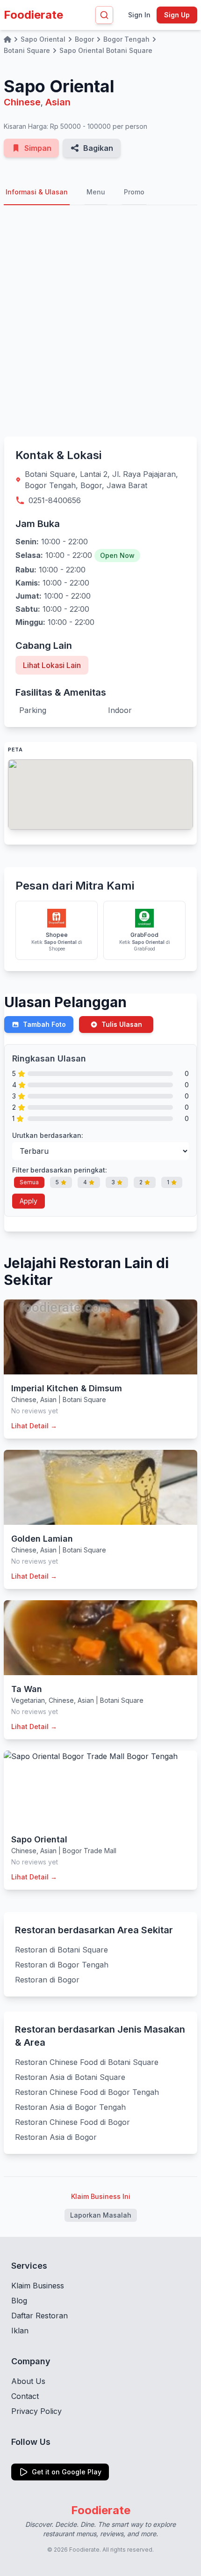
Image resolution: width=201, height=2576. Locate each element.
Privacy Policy (36, 2411)
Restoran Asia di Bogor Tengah (70, 2107)
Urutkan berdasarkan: (48, 1135)
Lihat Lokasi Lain (52, 665)
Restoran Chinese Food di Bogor (72, 2122)
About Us (28, 2381)
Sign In (139, 15)
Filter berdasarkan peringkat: (60, 1170)
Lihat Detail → (34, 1426)
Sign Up (177, 15)
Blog (19, 2301)
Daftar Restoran (39, 2316)
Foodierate (33, 15)
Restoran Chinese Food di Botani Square (87, 2062)
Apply (29, 1201)
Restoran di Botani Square (61, 1950)
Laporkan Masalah (101, 2215)
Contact (25, 2396)
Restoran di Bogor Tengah (62, 1965)
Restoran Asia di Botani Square (70, 2077)
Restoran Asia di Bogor (56, 2137)
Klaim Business (38, 2286)
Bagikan (98, 148)
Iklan (20, 2331)
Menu (96, 192)
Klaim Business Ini (101, 2196)
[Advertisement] (100, 321)
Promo (134, 192)
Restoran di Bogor (47, 1980)
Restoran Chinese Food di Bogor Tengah (87, 2092)
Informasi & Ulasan (37, 192)
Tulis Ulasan (122, 1024)
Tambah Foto (44, 1024)
